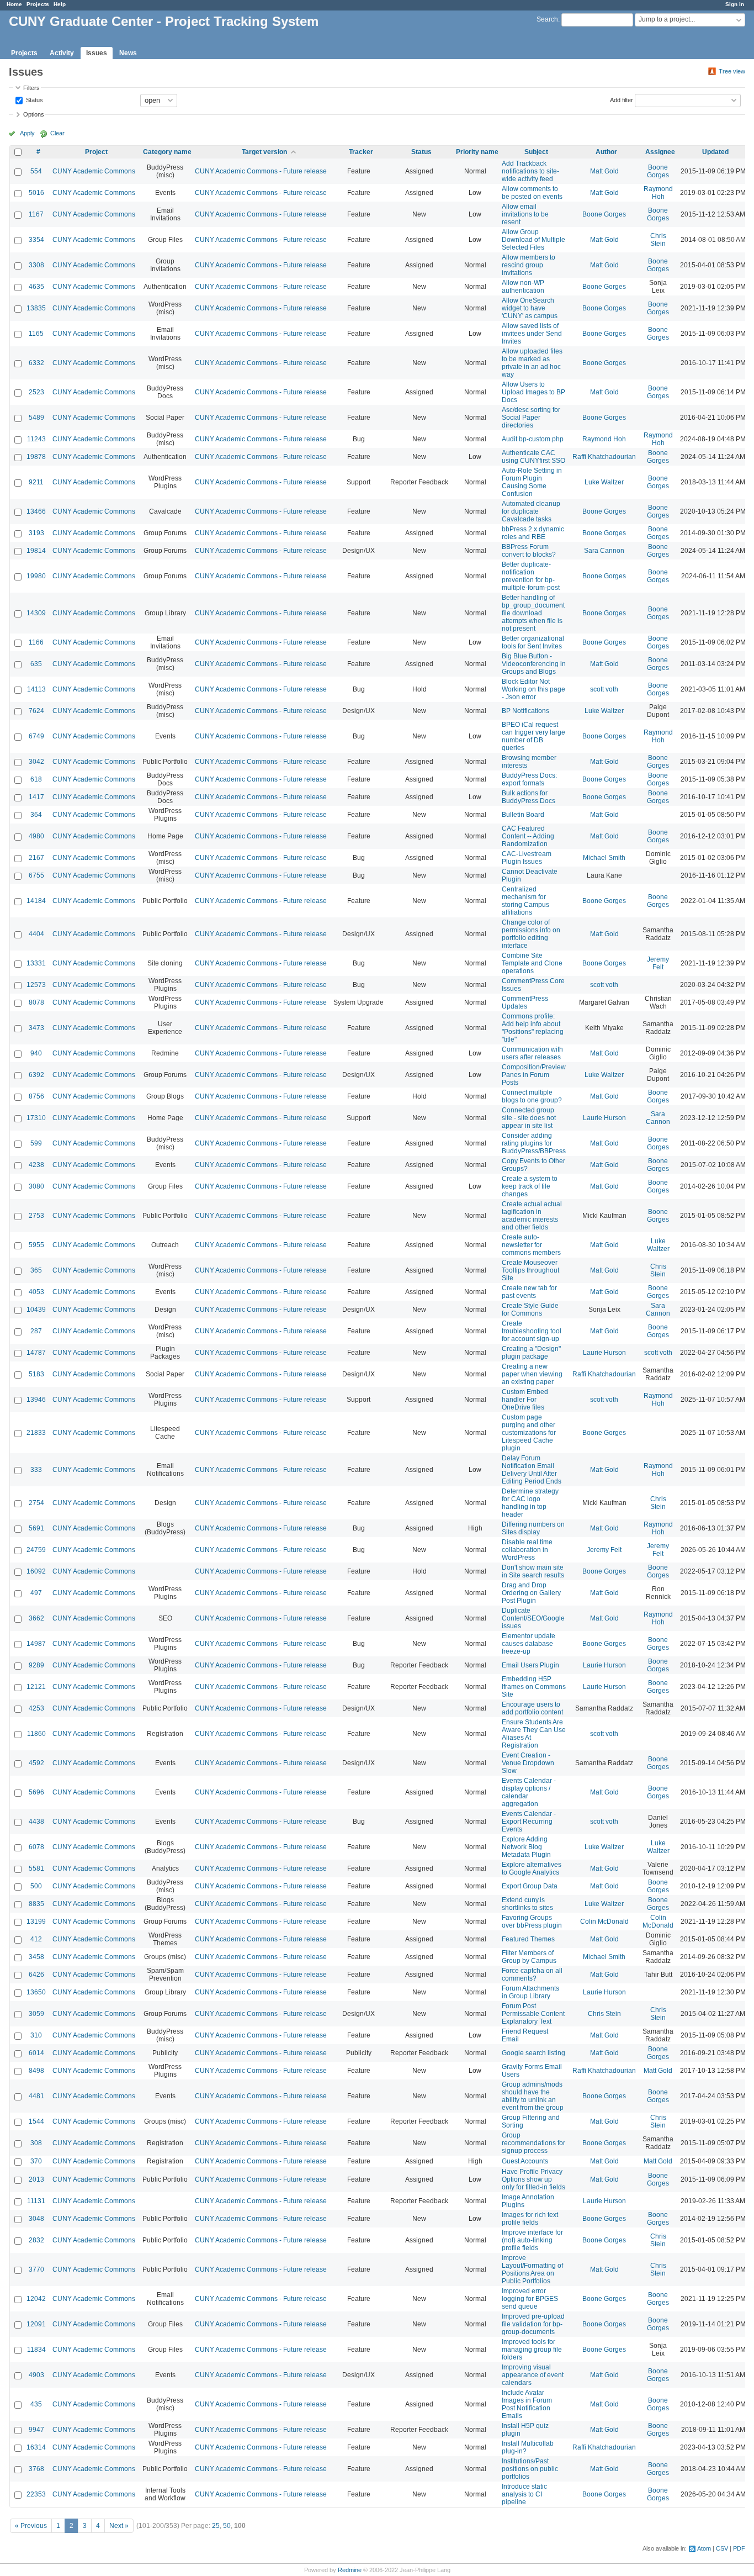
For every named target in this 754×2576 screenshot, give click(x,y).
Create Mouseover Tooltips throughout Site (530, 1270)
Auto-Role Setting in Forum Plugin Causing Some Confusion (532, 482)
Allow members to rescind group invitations (529, 265)
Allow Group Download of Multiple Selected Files (533, 240)
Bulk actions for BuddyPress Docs (529, 797)
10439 (36, 1310)
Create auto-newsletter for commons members (531, 1245)
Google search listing (533, 2053)
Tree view (732, 71)
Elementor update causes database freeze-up (529, 1644)
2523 (36, 392)
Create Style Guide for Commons (530, 1310)
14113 (36, 689)
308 (36, 2143)
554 (36, 171)
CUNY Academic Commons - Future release (261, 171)
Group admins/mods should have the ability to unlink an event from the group (533, 2096)
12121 (36, 1687)
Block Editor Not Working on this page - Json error (533, 689)
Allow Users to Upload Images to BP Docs (533, 392)
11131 (36, 2201)
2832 (36, 2240)
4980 (36, 836)
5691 (36, 1528)
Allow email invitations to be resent (525, 214)
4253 (36, 1708)
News (128, 53)
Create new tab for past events (529, 1292)
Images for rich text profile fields (530, 2219)
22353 (36, 2494)
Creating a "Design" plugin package (531, 1353)
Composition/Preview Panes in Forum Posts (534, 1075)
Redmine (350, 2570)
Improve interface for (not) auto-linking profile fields (532, 2240)
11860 (36, 1734)
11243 (36, 439)
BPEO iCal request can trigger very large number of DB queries (533, 736)
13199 (36, 1922)
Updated (715, 152)
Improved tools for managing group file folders (532, 2350)
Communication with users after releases (532, 1053)
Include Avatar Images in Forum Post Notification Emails (527, 2404)
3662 (36, 1618)
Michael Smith (604, 858)
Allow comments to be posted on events (532, 193)
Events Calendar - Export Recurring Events (529, 1822)
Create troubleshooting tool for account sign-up (532, 1331)
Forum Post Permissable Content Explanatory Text (533, 2014)
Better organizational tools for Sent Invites (533, 642)
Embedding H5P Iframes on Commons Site (534, 1687)
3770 (36, 2269)
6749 (36, 736)
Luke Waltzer (604, 482)
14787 (36, 1353)
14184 (36, 901)
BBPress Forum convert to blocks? (529, 551)
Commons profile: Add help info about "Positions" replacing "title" (533, 1028)
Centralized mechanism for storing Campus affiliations (525, 901)
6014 (36, 2053)
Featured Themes (528, 1939)
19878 (36, 457)
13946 (36, 1400)
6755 (36, 875)
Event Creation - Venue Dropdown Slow (528, 1763)
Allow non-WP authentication (523, 287)
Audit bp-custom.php (533, 439)
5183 (36, 1374)
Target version (264, 152)
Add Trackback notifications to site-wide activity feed (530, 171)
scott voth (604, 689)
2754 (36, 1503)
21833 (36, 1433)
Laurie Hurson (604, 1118)
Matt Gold (604, 171)
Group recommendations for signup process (533, 2143)
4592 (36, 1763)
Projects (38, 4)
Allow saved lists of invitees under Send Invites (532, 334)
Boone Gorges (658, 171)
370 (36, 2161)
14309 (36, 613)
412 (36, 1939)
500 (36, 1886)
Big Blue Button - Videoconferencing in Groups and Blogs (534, 664)
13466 (36, 511)
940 (36, 1053)
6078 (36, 1847)
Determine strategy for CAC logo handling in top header (530, 1503)
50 (227, 2526)
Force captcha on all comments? (532, 1975)
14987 (36, 1644)
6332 (36, 363)
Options (34, 114)
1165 (36, 334)
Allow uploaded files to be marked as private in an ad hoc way (532, 363)
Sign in (735, 4)
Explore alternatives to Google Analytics (532, 1868)
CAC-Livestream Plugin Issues (527, 858)
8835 (36, 1904)
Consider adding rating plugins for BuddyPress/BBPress (534, 1143)
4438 (36, 1822)
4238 (36, 1165)
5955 (36, 1245)
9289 (36, 1665)
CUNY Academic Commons (94, 171)
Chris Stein (658, 240)
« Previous (31, 2526)
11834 (36, 2350)
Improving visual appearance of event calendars (533, 2375)
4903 (36, 2375)
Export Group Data (530, 1886)
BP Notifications (525, 711)
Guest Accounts (525, 2161)
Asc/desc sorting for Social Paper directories (531, 418)
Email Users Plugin (530, 1665)
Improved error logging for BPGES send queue (530, 2299)
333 (36, 1470)
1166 (36, 642)
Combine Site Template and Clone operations (532, 963)
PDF (739, 2548)
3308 (36, 265)
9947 (36, 2430)
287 (36, 1331)
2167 (36, 858)
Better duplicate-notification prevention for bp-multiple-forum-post (531, 576)
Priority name (477, 152)
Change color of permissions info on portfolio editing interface (531, 934)
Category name (167, 152)
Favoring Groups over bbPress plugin (532, 1922)
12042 (36, 2299)
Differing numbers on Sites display (533, 1528)
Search (547, 19)
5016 (36, 193)
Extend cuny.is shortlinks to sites (527, 1904)
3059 (36, 2014)
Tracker (361, 152)
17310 (36, 1118)
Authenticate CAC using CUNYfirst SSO (533, 457)
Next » (119, 2526)
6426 (36, 1975)
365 (36, 1270)
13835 (36, 308)
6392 (36, 1075)
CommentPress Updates (525, 1002)
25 (216, 2526)
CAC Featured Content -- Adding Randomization (528, 836)
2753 (36, 1216)
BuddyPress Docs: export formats (529, 779)
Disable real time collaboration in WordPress (527, 1550)
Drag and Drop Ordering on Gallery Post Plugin (531, 1593)
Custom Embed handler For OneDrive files (525, 1400)
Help (60, 4)
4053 (36, 1292)
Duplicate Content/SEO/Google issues (533, 1618)
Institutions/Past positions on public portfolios (530, 2469)
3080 (36, 1186)
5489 (36, 418)
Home (14, 4)
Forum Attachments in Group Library (530, 1992)
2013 (36, 2179)
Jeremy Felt (658, 963)
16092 (36, 1571)
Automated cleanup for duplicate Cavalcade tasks (531, 511)
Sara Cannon (604, 551)
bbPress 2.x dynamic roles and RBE (533, 533)
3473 (36, 1028)
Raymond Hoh (658, 193)
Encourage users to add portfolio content (532, 1708)
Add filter (622, 99)
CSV (722, 2548)
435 (36, 2404)
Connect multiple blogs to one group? (532, 1096)
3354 (36, 240)
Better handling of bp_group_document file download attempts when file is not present (533, 613)
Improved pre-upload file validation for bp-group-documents (533, 2324)
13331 (36, 963)
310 (36, 2035)
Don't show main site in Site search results (533, 1571)
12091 (36, 2324)
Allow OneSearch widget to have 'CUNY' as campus (530, 308)
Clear (57, 133)
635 (36, 664)
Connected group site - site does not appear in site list (529, 1118)
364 (36, 815)
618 (36, 779)
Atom (704, 2548)
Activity (62, 53)
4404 (36, 934)
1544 (36, 2121)
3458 (36, 1957)
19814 (36, 551)
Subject (536, 152)
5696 (36, 1792)
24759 (36, 1550)
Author (606, 152)
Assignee (660, 152)
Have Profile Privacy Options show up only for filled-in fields (533, 2179)
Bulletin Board (523, 815)
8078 (36, 1002)
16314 (36, 2447)
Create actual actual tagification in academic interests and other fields (532, 1216)
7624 (36, 711)
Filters (31, 88)
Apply (27, 133)
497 (36, 1593)
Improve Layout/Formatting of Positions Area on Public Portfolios (532, 2269)
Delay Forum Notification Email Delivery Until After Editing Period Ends (532, 1470)
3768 (36, 2469)
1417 (36, 797)
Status (34, 99)
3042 (36, 762)
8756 (36, 1096)
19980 (36, 576)
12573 (36, 985)
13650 (36, 1992)
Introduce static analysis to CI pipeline (524, 2494)
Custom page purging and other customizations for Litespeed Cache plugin (529, 1433)
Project (96, 152)
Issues (97, 53)
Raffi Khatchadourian (604, 457)
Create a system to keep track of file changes (530, 1186)
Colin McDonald (604, 1922)
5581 (36, 1868)
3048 (36, 2219)
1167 (36, 214)
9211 (36, 482)
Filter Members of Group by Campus (529, 1957)
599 (36, 1143)
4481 (36, 2096)
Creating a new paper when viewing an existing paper (532, 1374)
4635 (36, 287)
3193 (36, 533)
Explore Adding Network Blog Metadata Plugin (526, 1847)
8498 (36, 2071)
